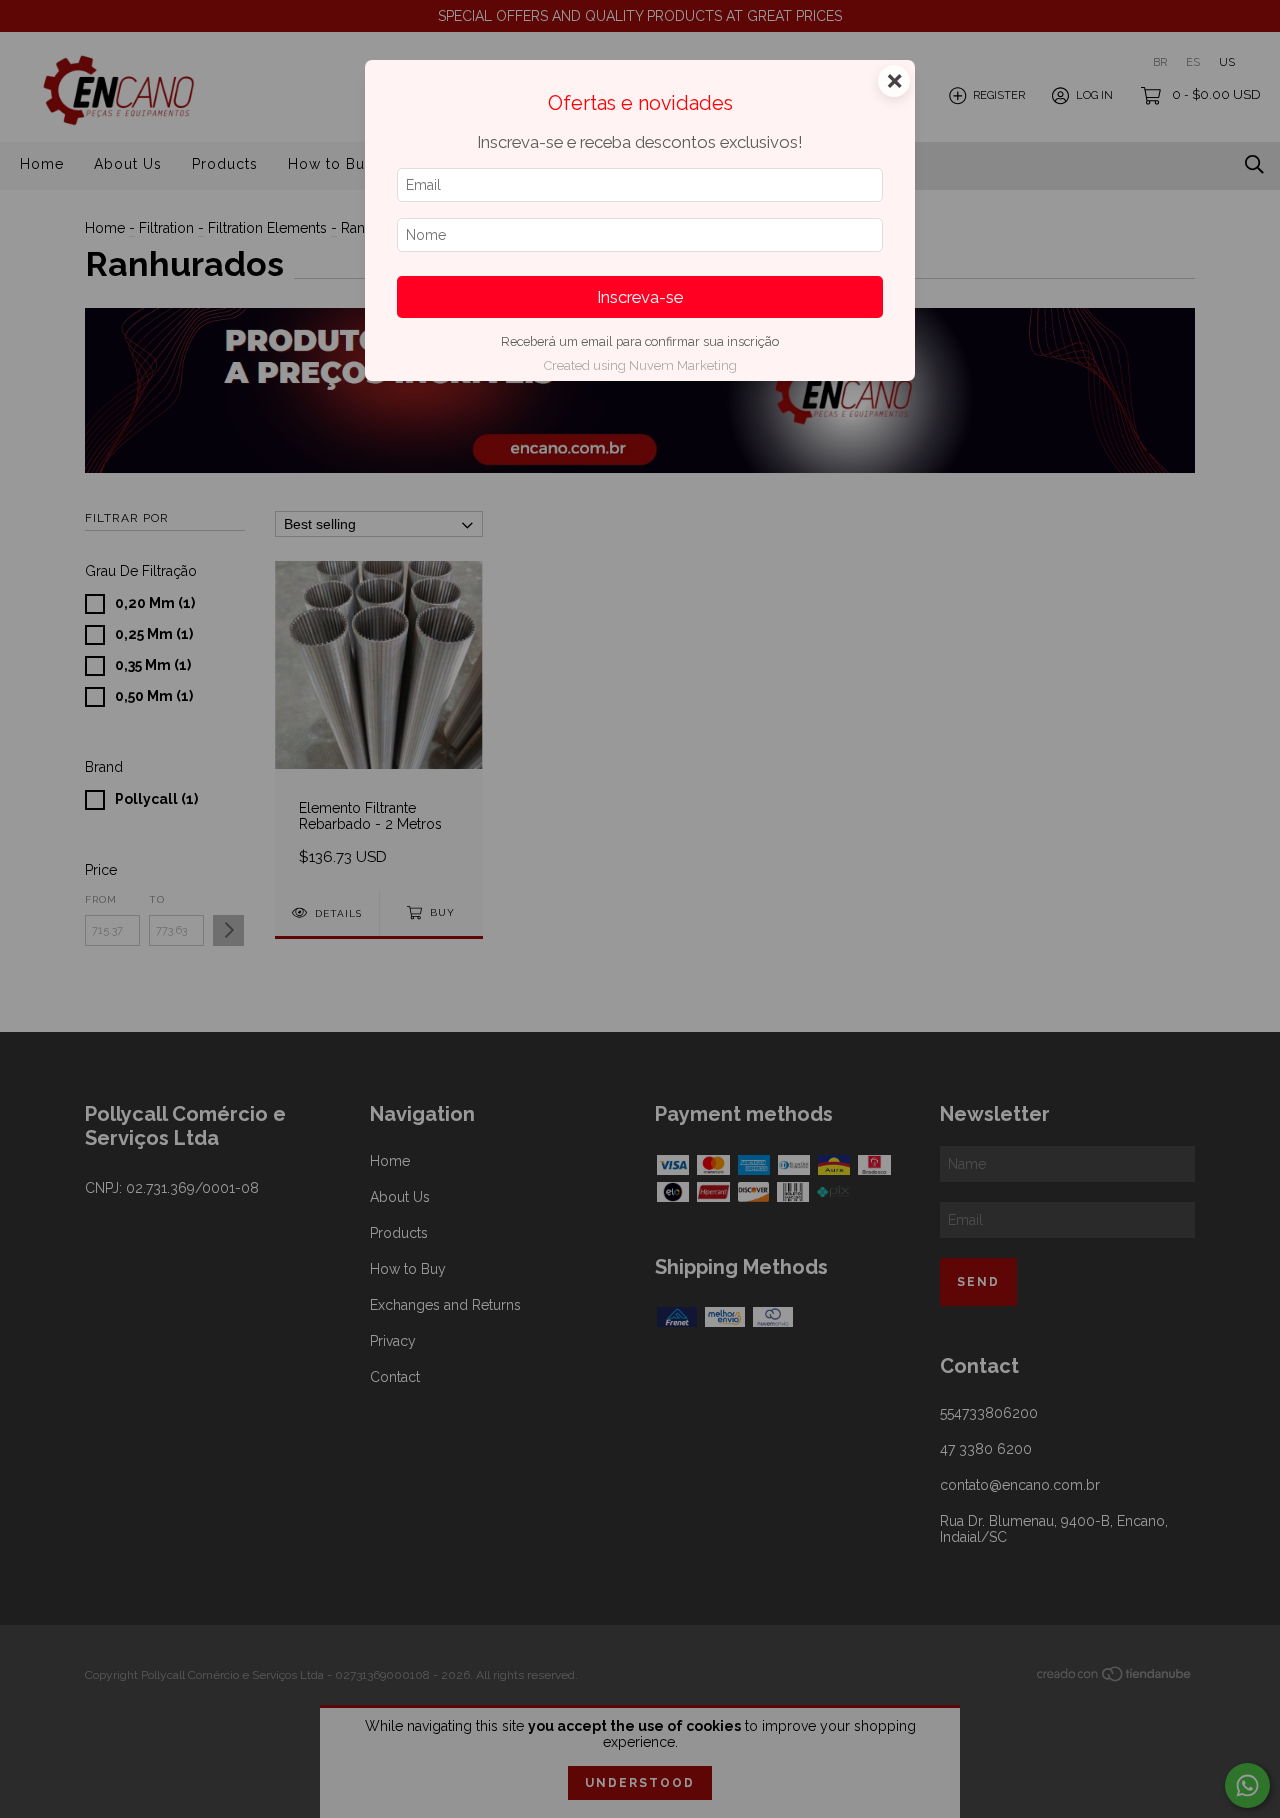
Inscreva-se (640, 297)
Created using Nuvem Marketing (640, 365)
